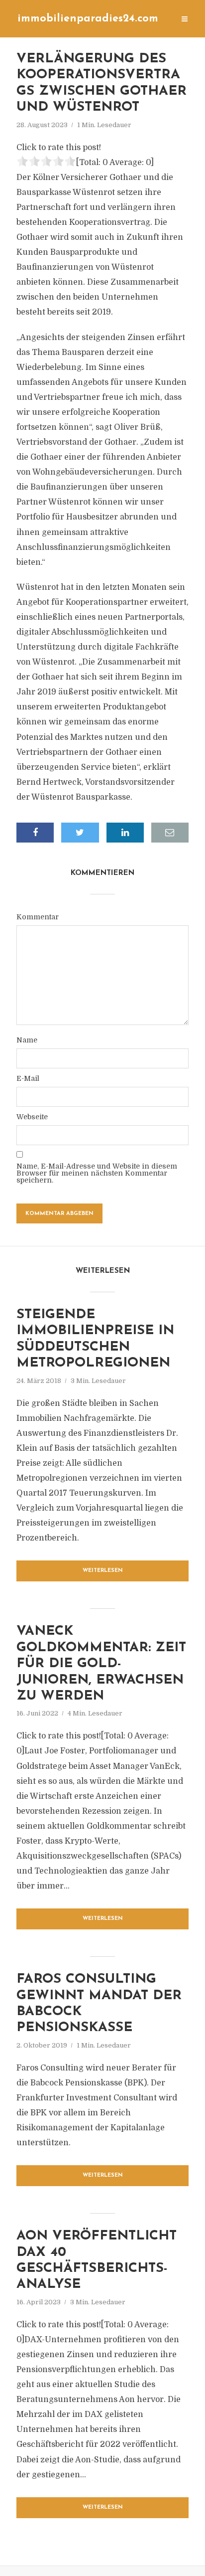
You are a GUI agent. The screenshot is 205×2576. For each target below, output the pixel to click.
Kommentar (38, 917)
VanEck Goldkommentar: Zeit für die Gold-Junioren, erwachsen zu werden (101, 1664)
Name (27, 1040)
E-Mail (28, 1078)
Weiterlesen (103, 1571)
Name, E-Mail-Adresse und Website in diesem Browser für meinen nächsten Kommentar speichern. (97, 1173)
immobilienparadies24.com (88, 19)
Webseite (32, 1117)
